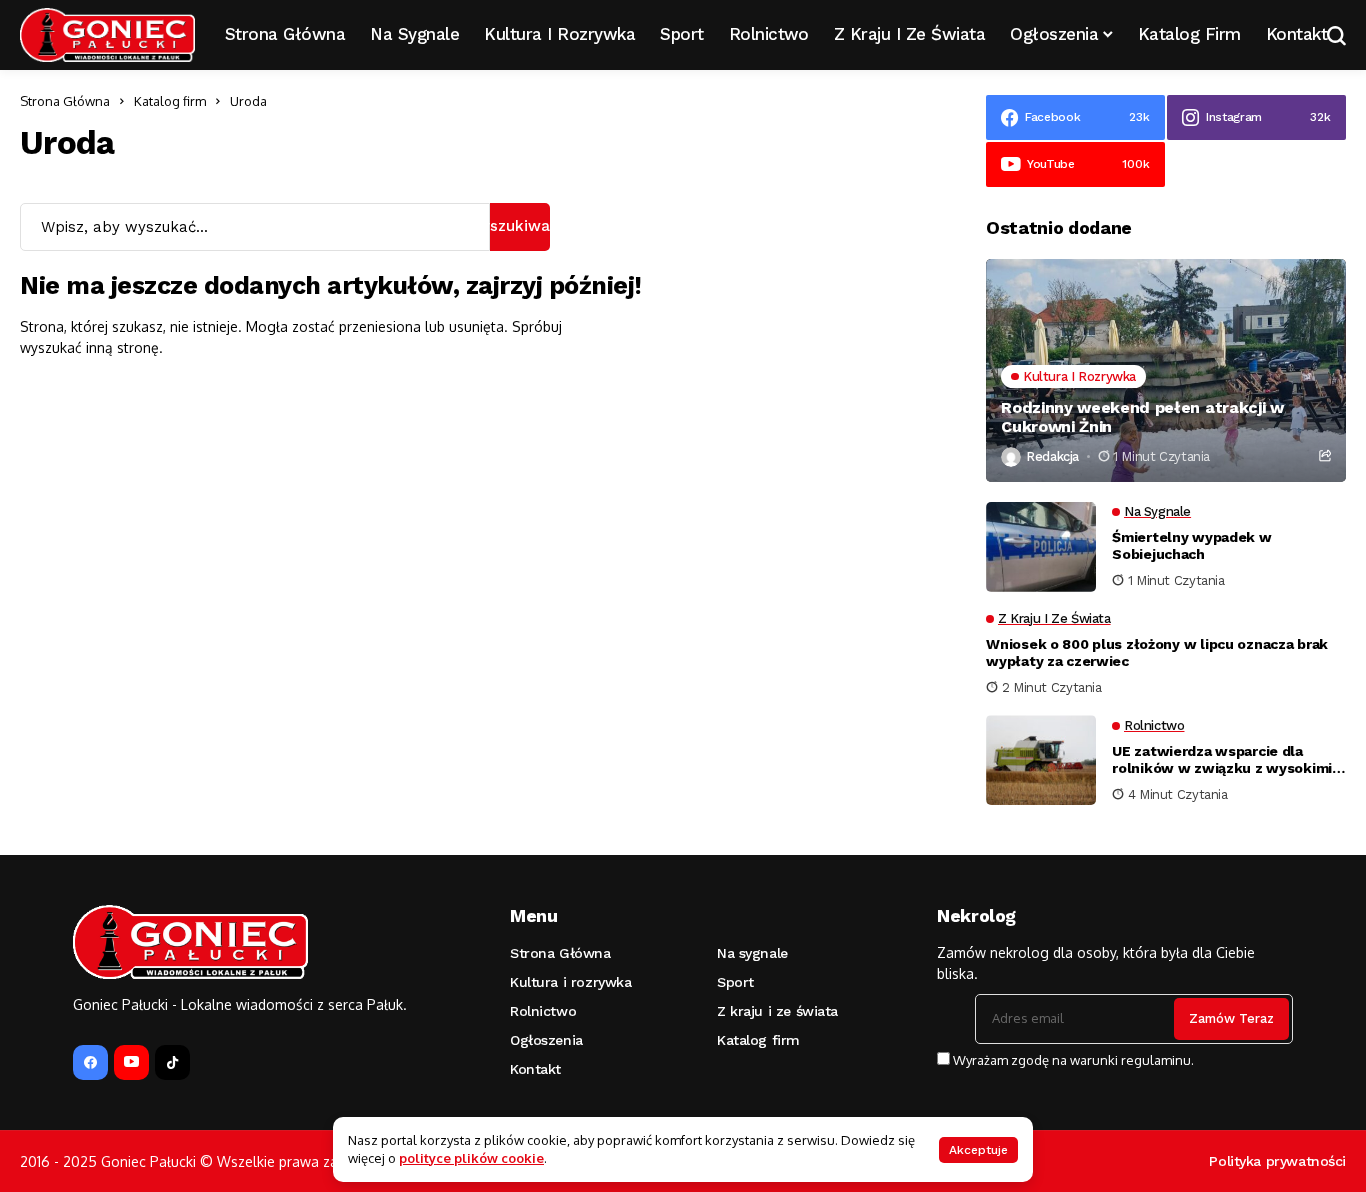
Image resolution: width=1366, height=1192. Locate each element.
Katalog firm (170, 101)
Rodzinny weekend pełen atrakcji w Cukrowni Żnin (1142, 417)
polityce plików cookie (471, 1158)
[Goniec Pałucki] (107, 35)
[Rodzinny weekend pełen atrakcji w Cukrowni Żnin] (1166, 370)
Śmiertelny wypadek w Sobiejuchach (1191, 545)
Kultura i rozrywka (570, 982)
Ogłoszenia (546, 1040)
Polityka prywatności (1277, 1161)
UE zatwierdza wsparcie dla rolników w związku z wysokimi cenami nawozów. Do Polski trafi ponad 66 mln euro (1225, 760)
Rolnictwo (543, 1011)
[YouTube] (131, 1062)
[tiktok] (172, 1062)
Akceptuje (978, 1150)
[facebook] (90, 1062)
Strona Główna (65, 101)
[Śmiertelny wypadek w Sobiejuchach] (1041, 547)
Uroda (248, 101)
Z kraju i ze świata (777, 1011)
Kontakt (535, 1069)
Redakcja (1052, 456)
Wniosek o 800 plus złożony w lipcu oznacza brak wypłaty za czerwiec (1157, 652)
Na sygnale (752, 953)
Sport (735, 982)
